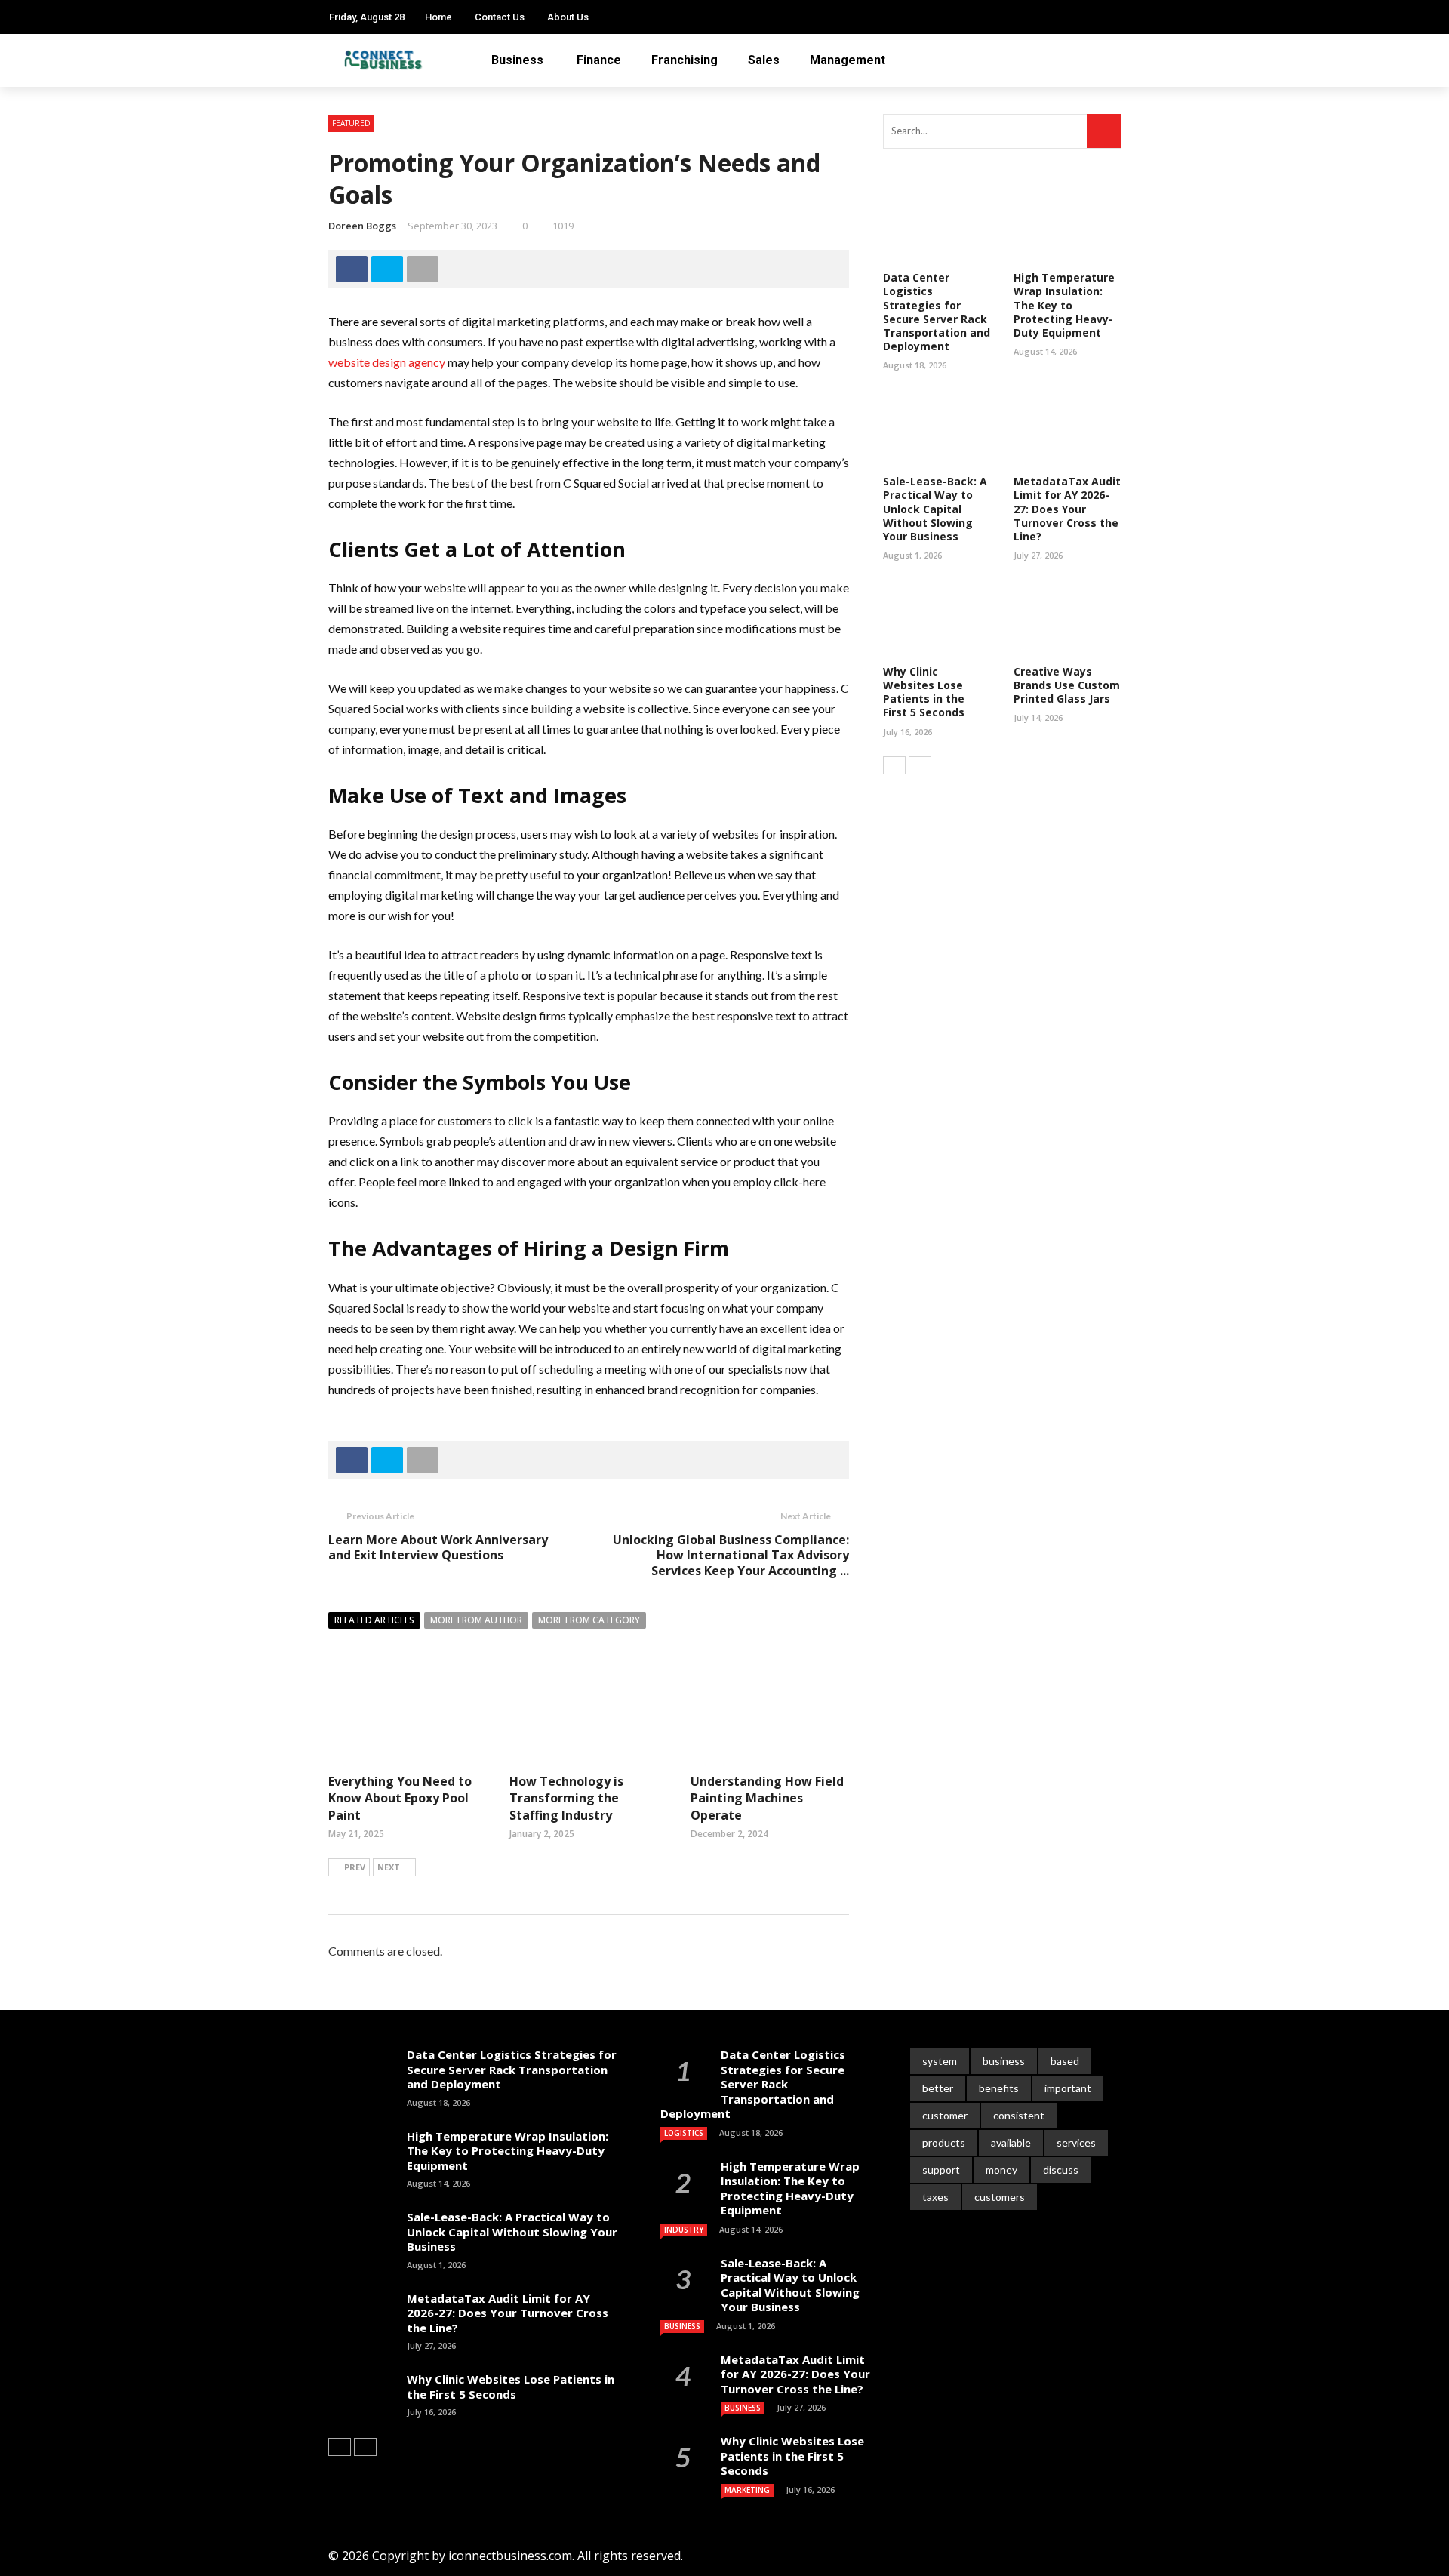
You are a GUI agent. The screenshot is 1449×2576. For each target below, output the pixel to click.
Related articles (374, 1620)
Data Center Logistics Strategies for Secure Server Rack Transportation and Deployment (937, 312)
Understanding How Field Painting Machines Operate (767, 1798)
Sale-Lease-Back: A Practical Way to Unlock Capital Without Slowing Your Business (935, 509)
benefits (999, 2088)
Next (389, 1867)
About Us (568, 17)
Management (848, 60)
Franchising (685, 60)
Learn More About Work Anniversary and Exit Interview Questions (438, 1548)
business (1004, 2061)
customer (945, 2115)
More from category (589, 1620)
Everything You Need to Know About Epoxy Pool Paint (400, 1798)
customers (1000, 2197)
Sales (764, 60)
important (1068, 2088)
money (1001, 2170)
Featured (351, 123)
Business (517, 60)
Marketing (747, 2490)
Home (438, 17)
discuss (1061, 2170)
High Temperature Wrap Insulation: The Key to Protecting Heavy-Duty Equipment (1064, 305)
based (1065, 2061)
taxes (935, 2197)
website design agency (387, 362)
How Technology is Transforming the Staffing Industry (566, 1798)
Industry (684, 2230)
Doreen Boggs (362, 226)
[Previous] (894, 765)
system (940, 2061)
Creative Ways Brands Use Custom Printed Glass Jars (1067, 685)
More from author (476, 1620)
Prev (355, 1867)
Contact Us (500, 17)
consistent (1019, 2115)
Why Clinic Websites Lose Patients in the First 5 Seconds (924, 692)
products (944, 2142)
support (941, 2170)
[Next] (920, 765)
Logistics (684, 2133)
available (1011, 2142)
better (938, 2088)
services (1076, 2142)
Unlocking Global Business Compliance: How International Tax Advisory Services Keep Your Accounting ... (731, 1556)
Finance (599, 60)
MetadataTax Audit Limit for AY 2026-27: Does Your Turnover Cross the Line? (1067, 509)
